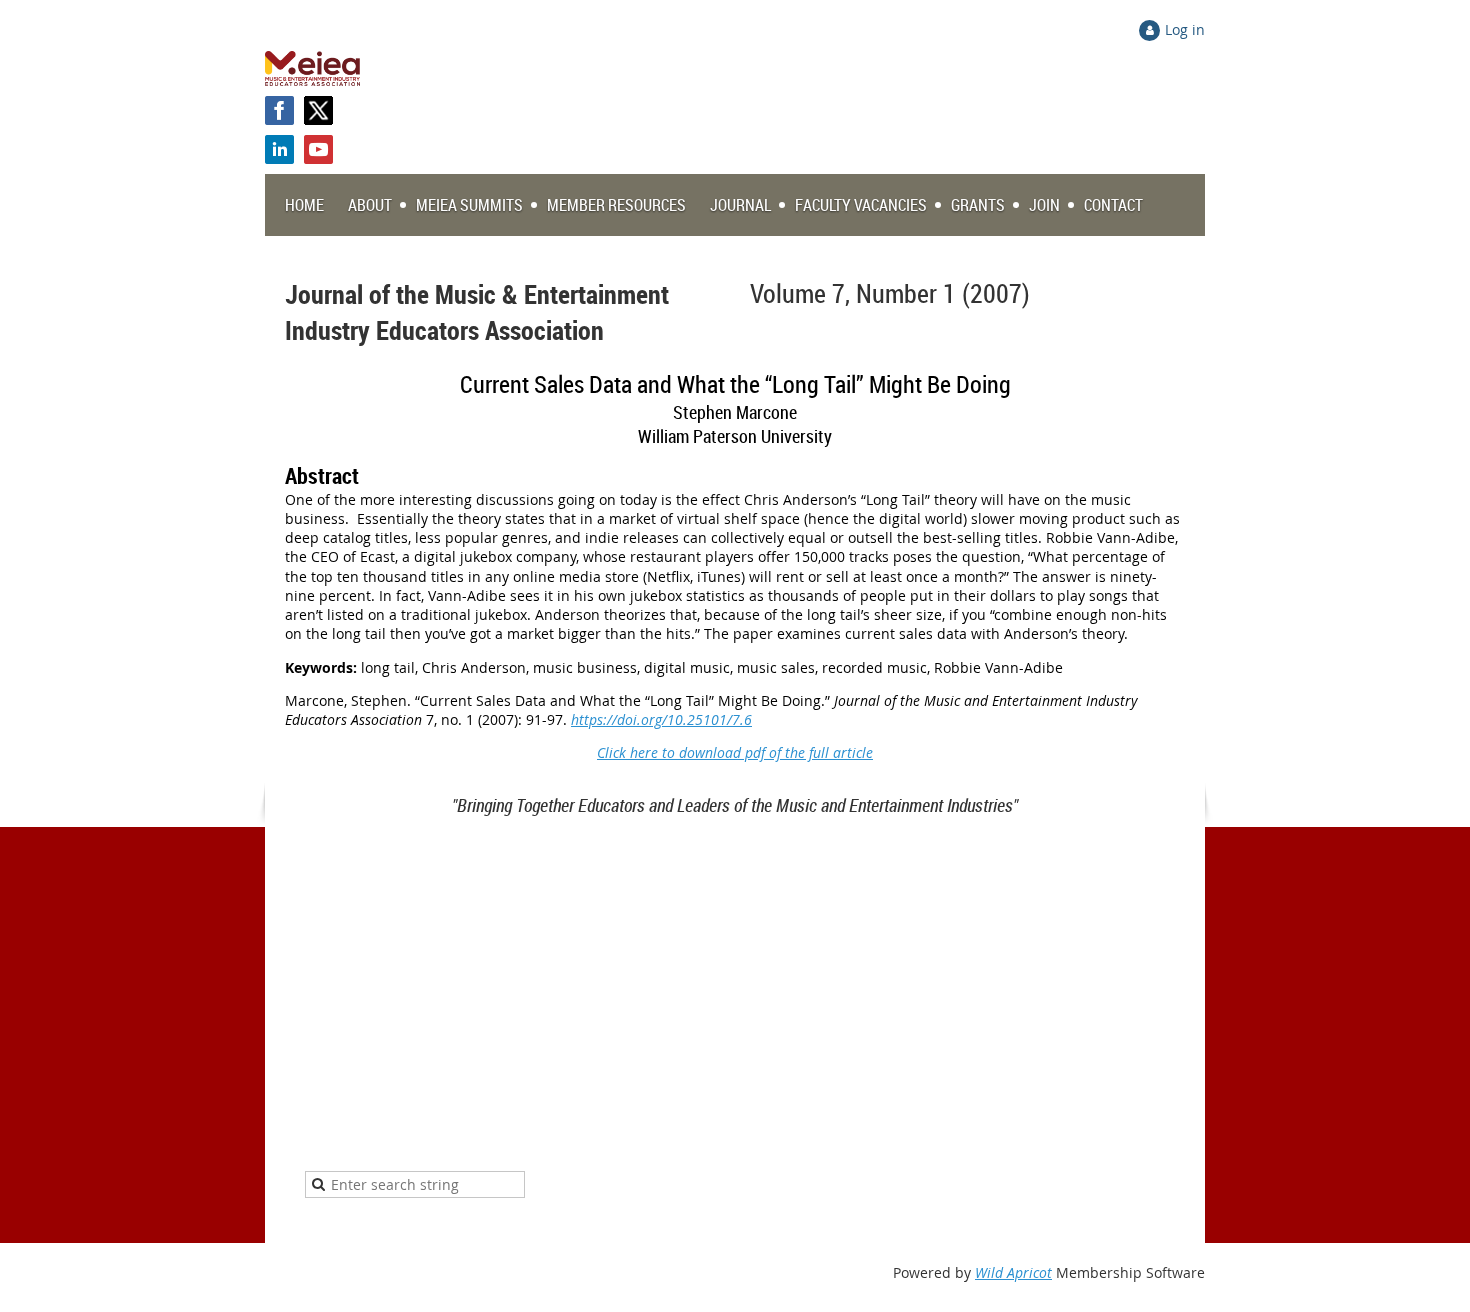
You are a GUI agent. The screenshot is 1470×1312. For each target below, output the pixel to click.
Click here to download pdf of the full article (735, 752)
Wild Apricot (1013, 1272)
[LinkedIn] (279, 149)
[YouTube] (318, 149)
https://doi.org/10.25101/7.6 (661, 719)
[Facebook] (279, 110)
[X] (318, 110)
